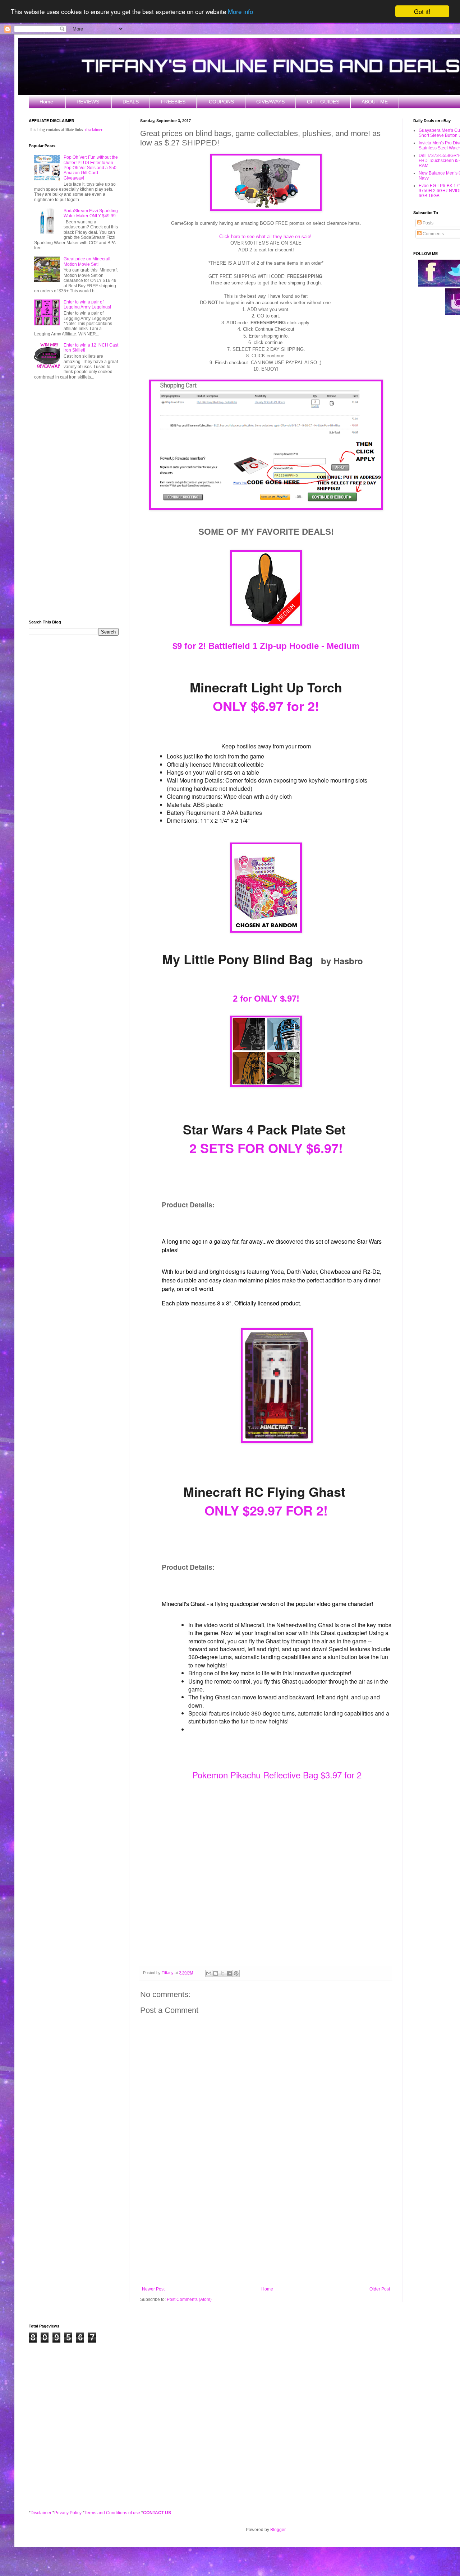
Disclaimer (41, 2513)
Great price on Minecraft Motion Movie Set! (87, 261)
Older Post (380, 2289)
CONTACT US (157, 2513)
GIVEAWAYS (270, 102)
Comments (433, 234)
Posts (427, 223)
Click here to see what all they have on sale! (265, 236)
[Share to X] (222, 1973)
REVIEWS (88, 102)
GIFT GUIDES (323, 102)
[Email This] (209, 1973)
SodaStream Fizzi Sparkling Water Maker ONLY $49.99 (91, 213)
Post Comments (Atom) (189, 2299)
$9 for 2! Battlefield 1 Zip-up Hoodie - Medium (266, 646)
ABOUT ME (375, 102)
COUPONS (221, 102)
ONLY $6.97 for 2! (266, 706)
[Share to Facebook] (229, 1973)
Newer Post (153, 2289)
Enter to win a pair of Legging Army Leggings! (87, 305)
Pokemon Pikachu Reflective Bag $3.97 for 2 (277, 1775)
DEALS (131, 102)
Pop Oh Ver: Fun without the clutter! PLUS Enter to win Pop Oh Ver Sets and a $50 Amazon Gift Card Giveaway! (91, 168)
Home (46, 102)
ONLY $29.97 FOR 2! (266, 1510)
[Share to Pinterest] (236, 1973)
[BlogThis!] (216, 1973)
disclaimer (94, 130)
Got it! (422, 11)
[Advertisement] (266, 2227)
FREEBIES (173, 102)
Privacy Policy (68, 2513)
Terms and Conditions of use (112, 2513)
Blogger (278, 2530)
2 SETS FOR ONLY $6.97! (266, 1148)
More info (240, 12)
